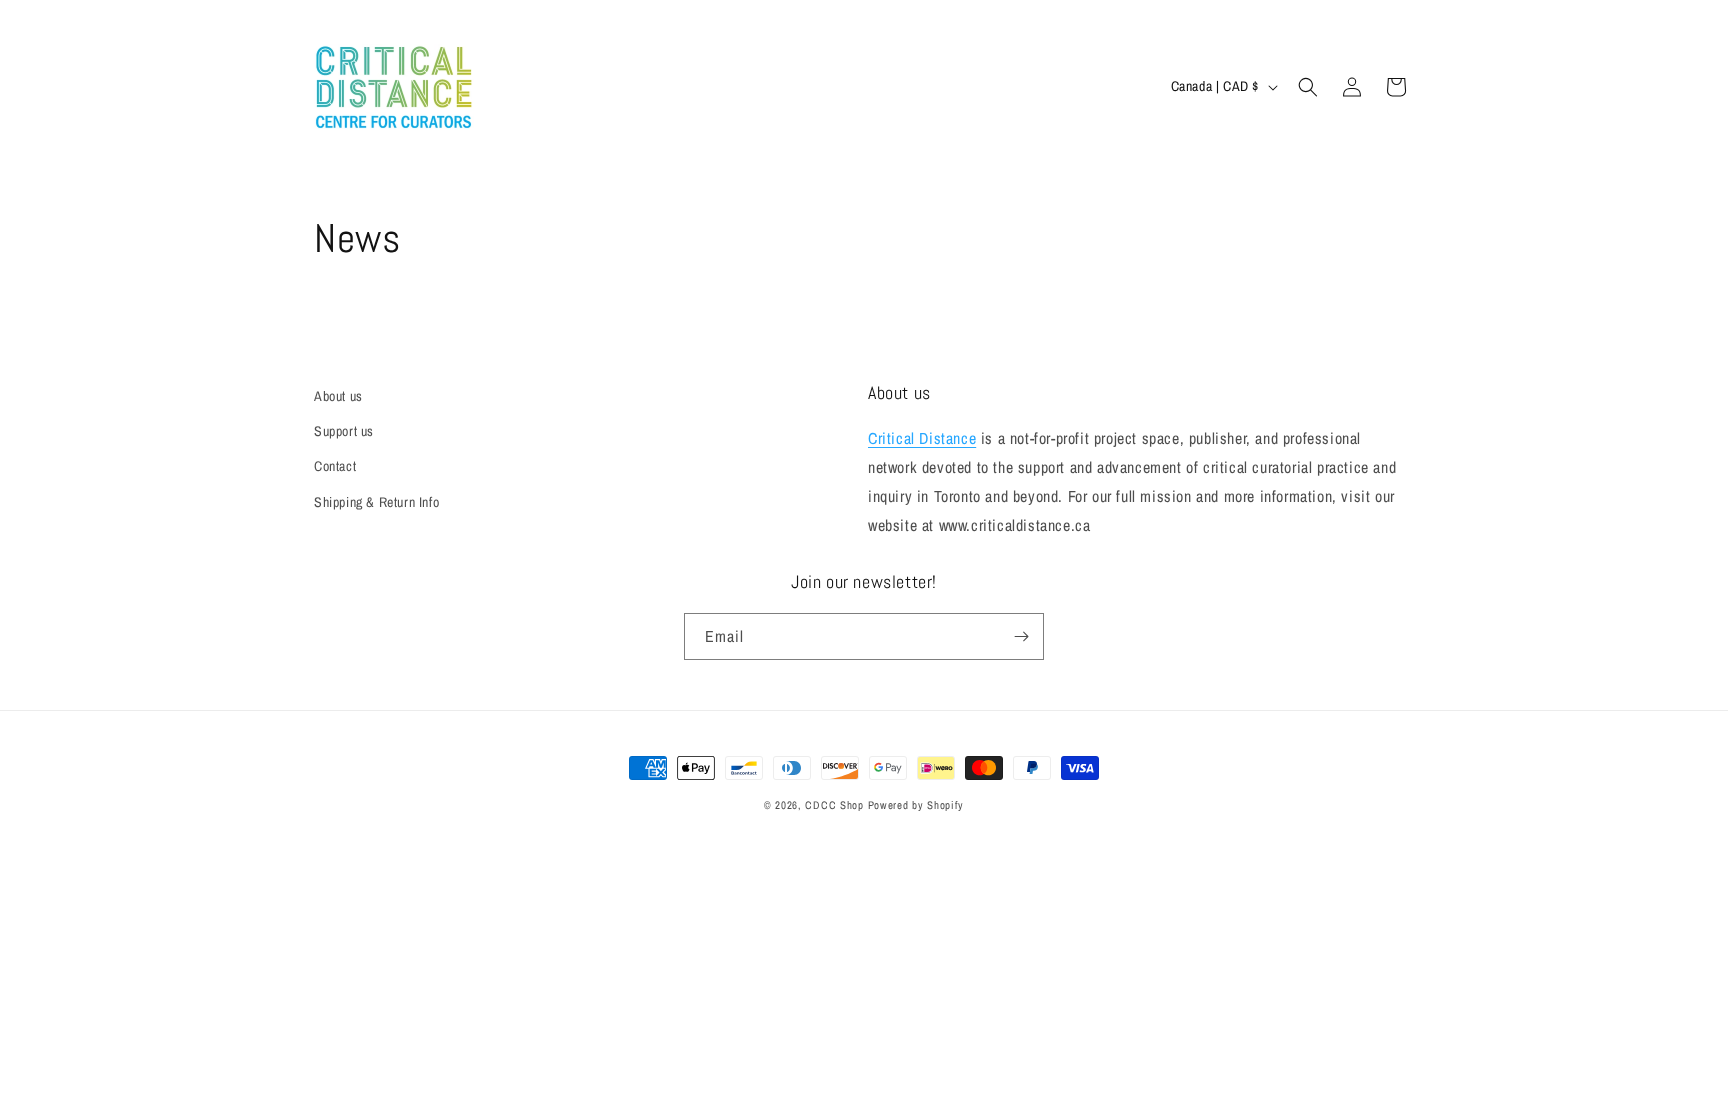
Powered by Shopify (916, 805)
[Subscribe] (1021, 636)
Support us (344, 431)
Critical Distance (922, 438)
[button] (1308, 87)
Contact (335, 466)
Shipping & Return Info (376, 502)
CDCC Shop (834, 805)
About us (338, 396)
